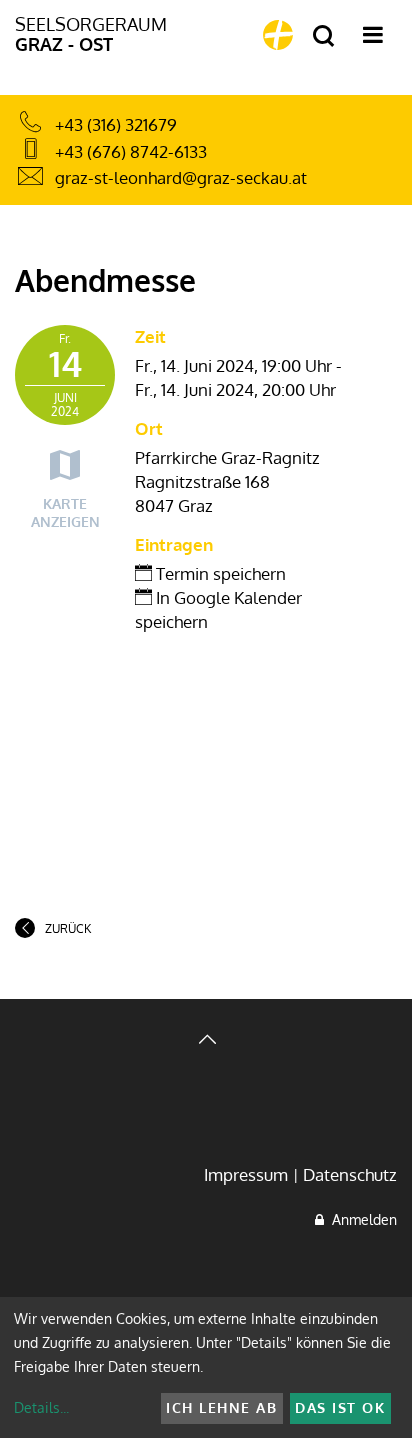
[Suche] (323, 36)
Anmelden (360, 1219)
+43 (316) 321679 (116, 124)
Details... (41, 1407)
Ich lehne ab (221, 1407)
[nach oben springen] (206, 1041)
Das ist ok (340, 1407)
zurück (68, 928)
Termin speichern (219, 573)
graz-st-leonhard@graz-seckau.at (181, 177)
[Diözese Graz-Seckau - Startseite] (278, 35)
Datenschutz (350, 1174)
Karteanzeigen (65, 512)
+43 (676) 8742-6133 (131, 151)
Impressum (246, 1174)
